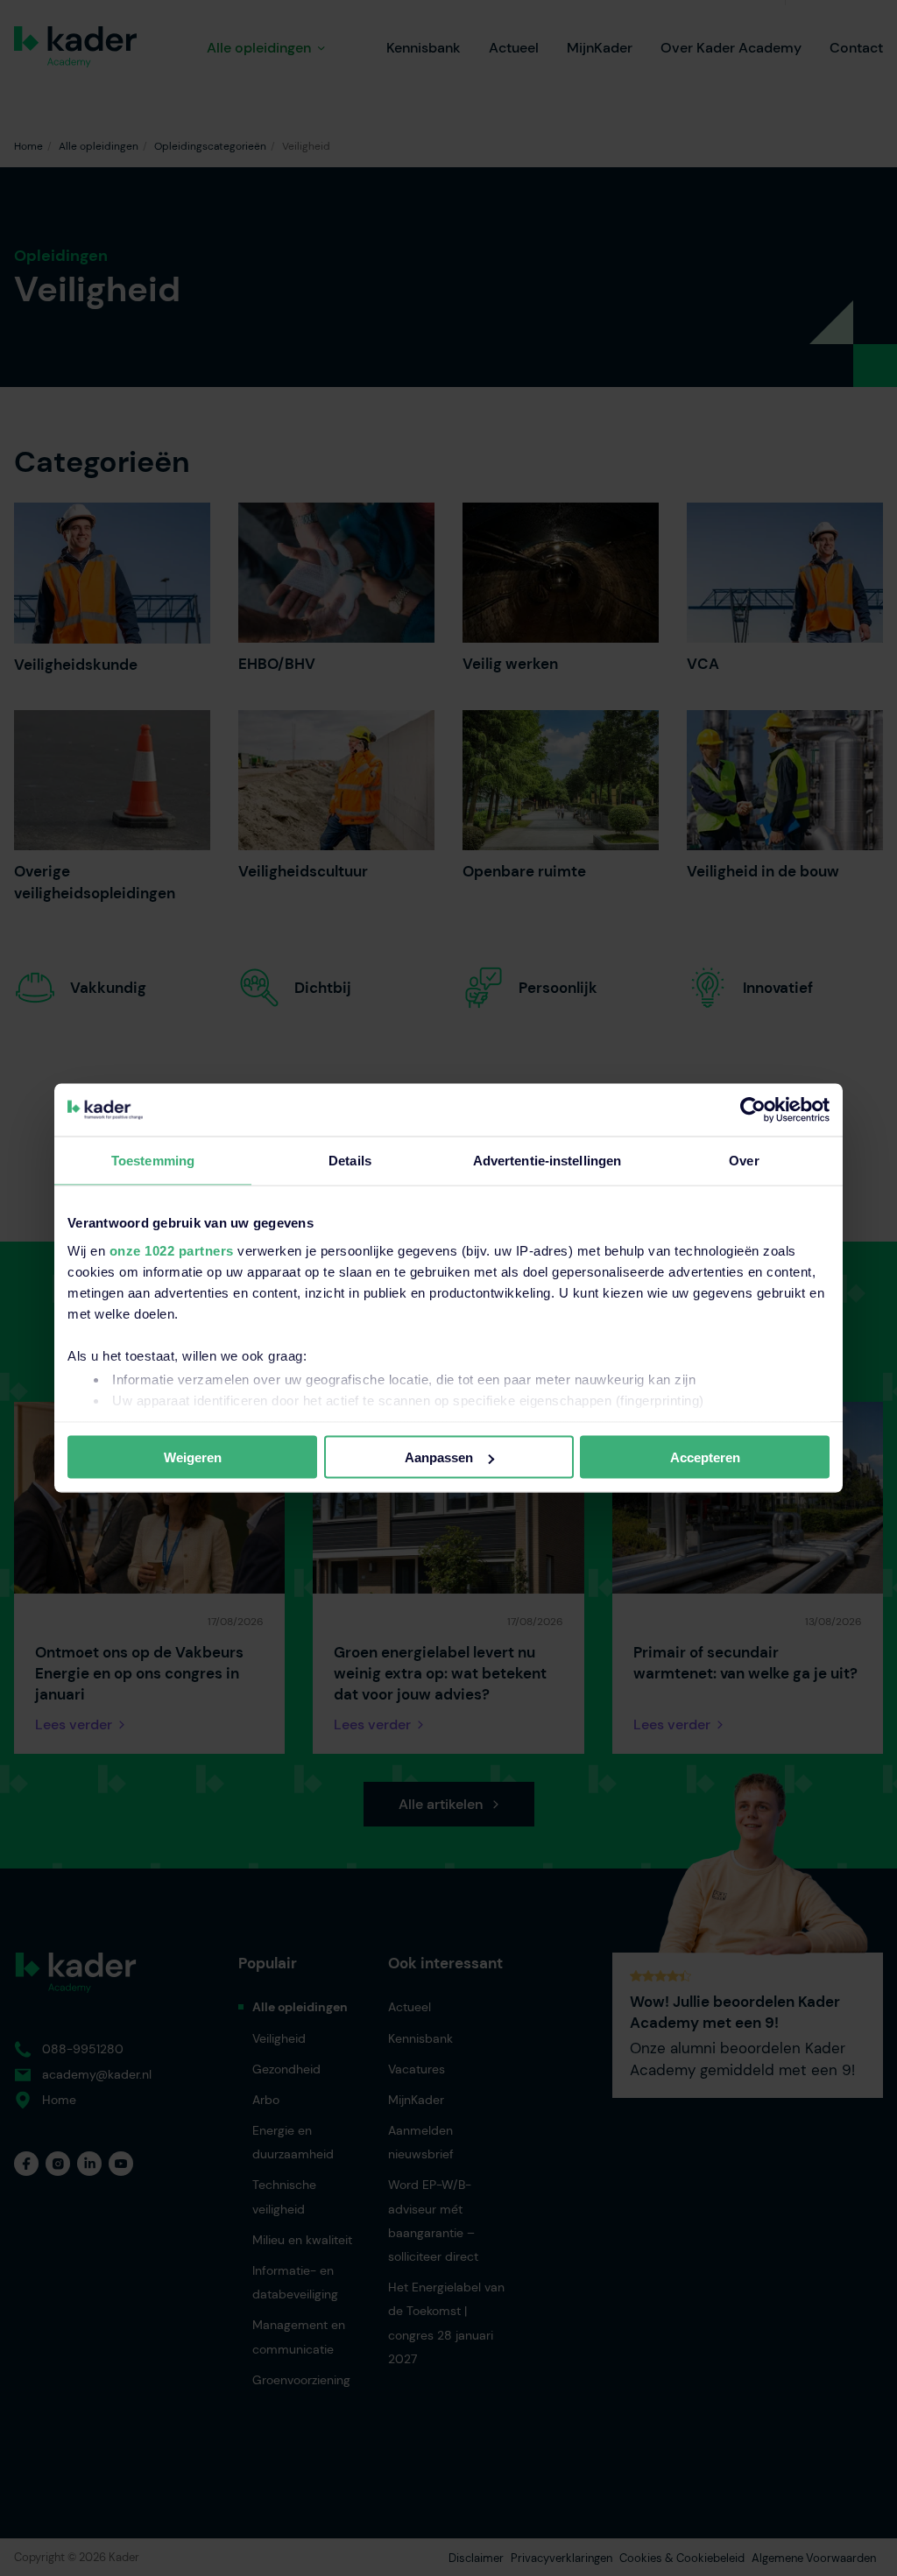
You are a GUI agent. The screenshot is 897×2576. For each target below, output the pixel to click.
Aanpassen (439, 1457)
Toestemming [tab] (153, 1161)
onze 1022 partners (172, 1250)
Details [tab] (350, 1161)
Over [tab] (744, 1161)
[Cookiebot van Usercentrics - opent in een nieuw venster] (753, 1110)
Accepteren (705, 1457)
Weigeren (193, 1457)
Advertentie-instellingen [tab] (547, 1161)
